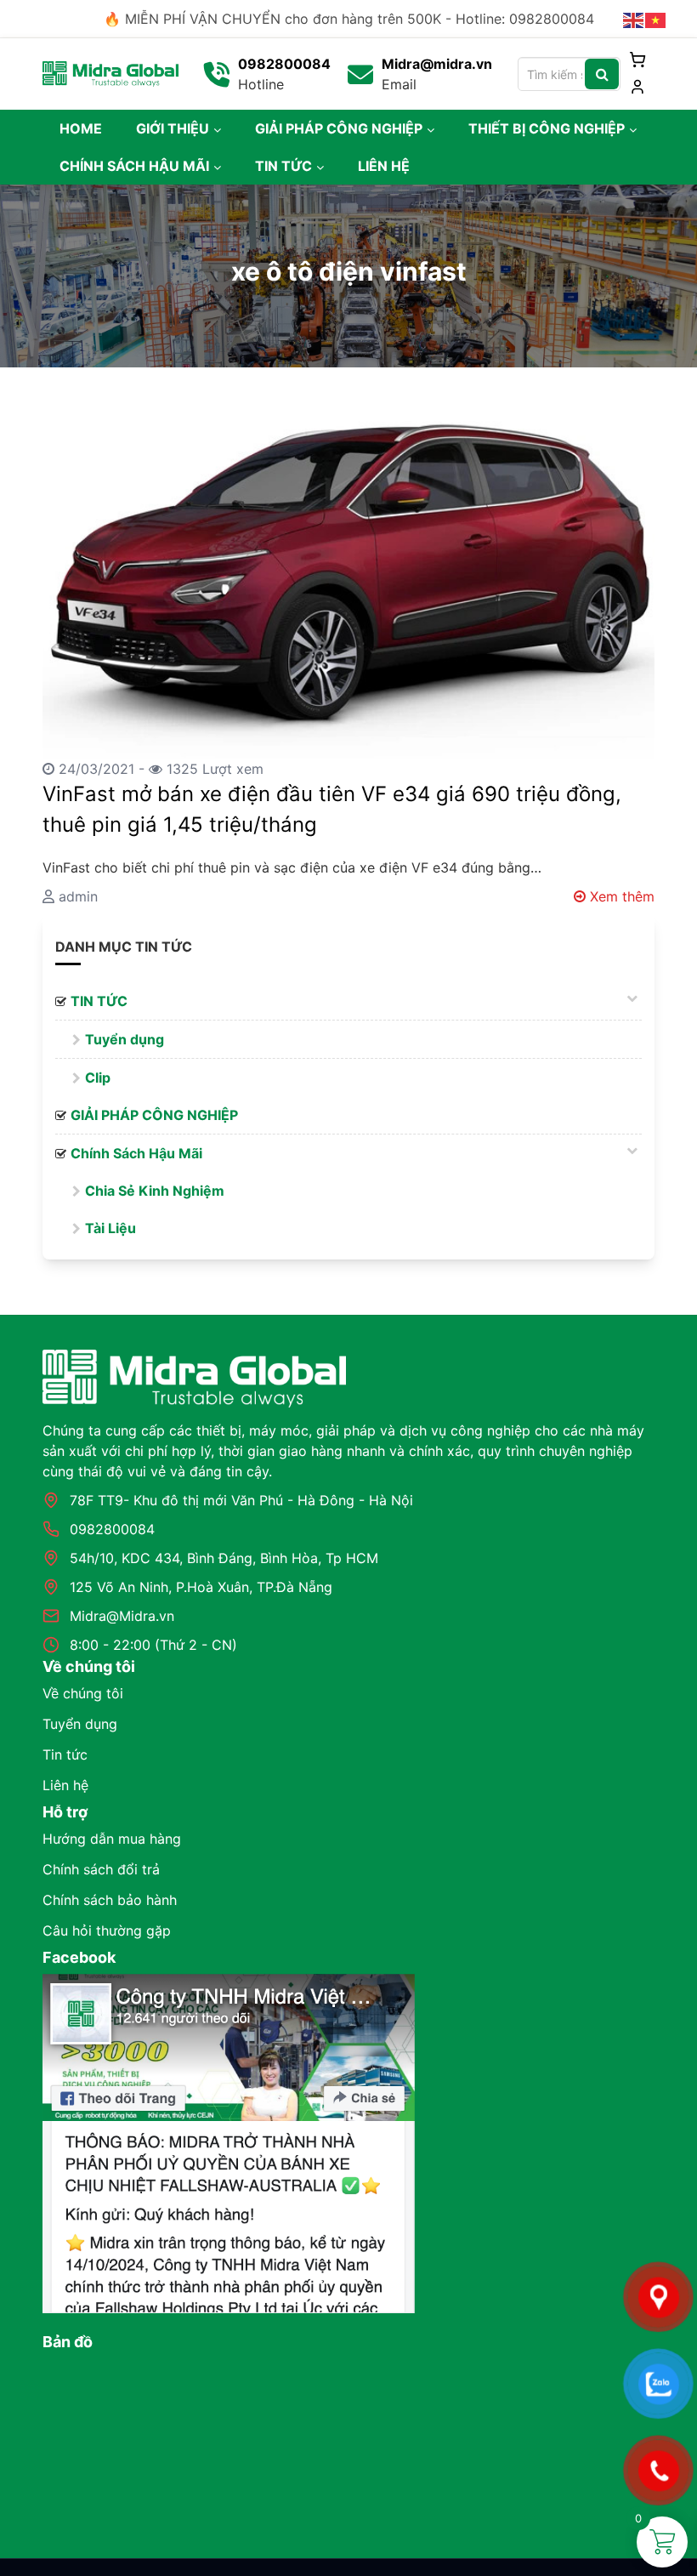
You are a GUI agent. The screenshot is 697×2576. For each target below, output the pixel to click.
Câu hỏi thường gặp (107, 1931)
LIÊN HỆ (384, 166)
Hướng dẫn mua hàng (112, 1839)
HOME (81, 128)
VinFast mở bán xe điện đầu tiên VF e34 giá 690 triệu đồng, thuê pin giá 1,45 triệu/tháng (332, 809)
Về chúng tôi (83, 1693)
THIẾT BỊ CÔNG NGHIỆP (547, 128)
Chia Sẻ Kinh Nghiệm (155, 1191)
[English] (634, 19)
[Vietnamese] (656, 19)
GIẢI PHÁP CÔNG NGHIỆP (339, 128)
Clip (98, 1078)
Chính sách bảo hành (110, 1900)
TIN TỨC (283, 166)
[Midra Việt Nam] (110, 72)
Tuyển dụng (80, 1724)
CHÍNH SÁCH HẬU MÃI (134, 166)
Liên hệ (65, 1785)
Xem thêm (620, 896)
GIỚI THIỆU (173, 128)
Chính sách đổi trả (101, 1869)
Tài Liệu (110, 1228)
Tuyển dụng (125, 1039)
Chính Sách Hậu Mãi (136, 1153)
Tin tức (65, 1754)
